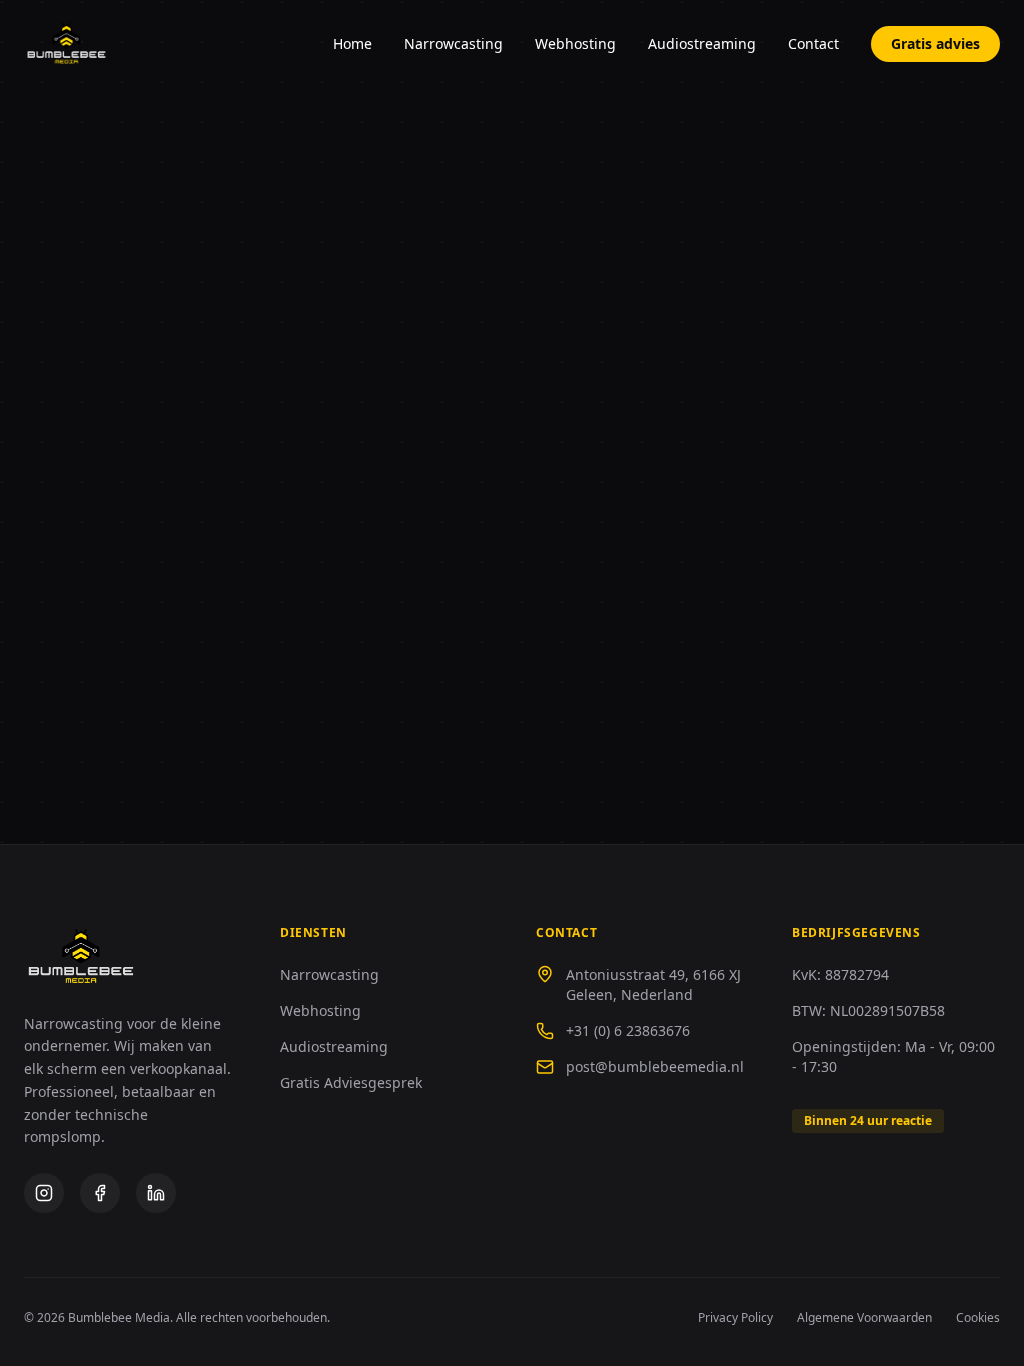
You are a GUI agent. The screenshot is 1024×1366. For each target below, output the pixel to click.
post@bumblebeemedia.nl (655, 1066)
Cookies (978, 1318)
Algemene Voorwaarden (864, 1318)
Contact (813, 43)
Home (352, 43)
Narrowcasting (453, 43)
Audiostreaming (702, 43)
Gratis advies (935, 43)
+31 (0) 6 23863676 (628, 1030)
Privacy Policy (735, 1318)
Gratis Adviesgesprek (351, 1082)
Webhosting (575, 43)
